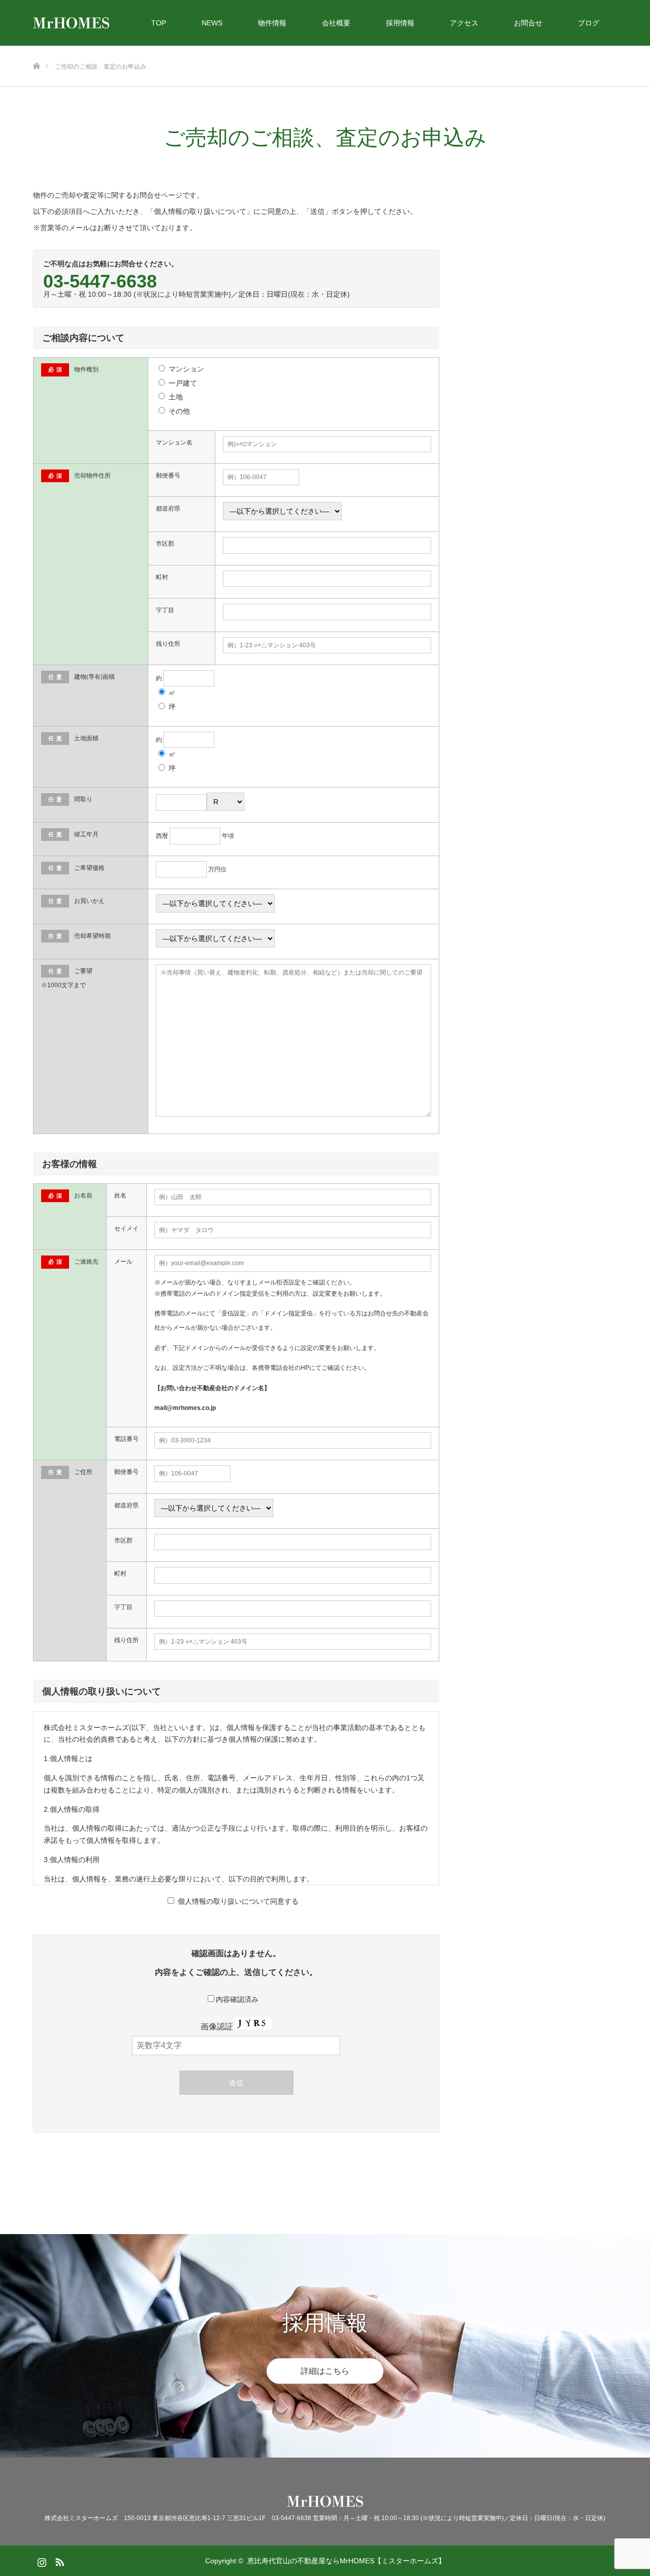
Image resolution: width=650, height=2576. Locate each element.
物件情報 (272, 23)
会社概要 (336, 23)
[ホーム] (36, 50)
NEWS (212, 23)
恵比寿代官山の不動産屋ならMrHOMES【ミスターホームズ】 (346, 2561)
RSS (58, 2560)
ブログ (589, 23)
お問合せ (528, 23)
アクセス (464, 23)
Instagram (41, 2560)
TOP (159, 23)
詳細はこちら (325, 2370)
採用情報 (400, 23)
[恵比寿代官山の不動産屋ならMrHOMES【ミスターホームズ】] (109, 23)
